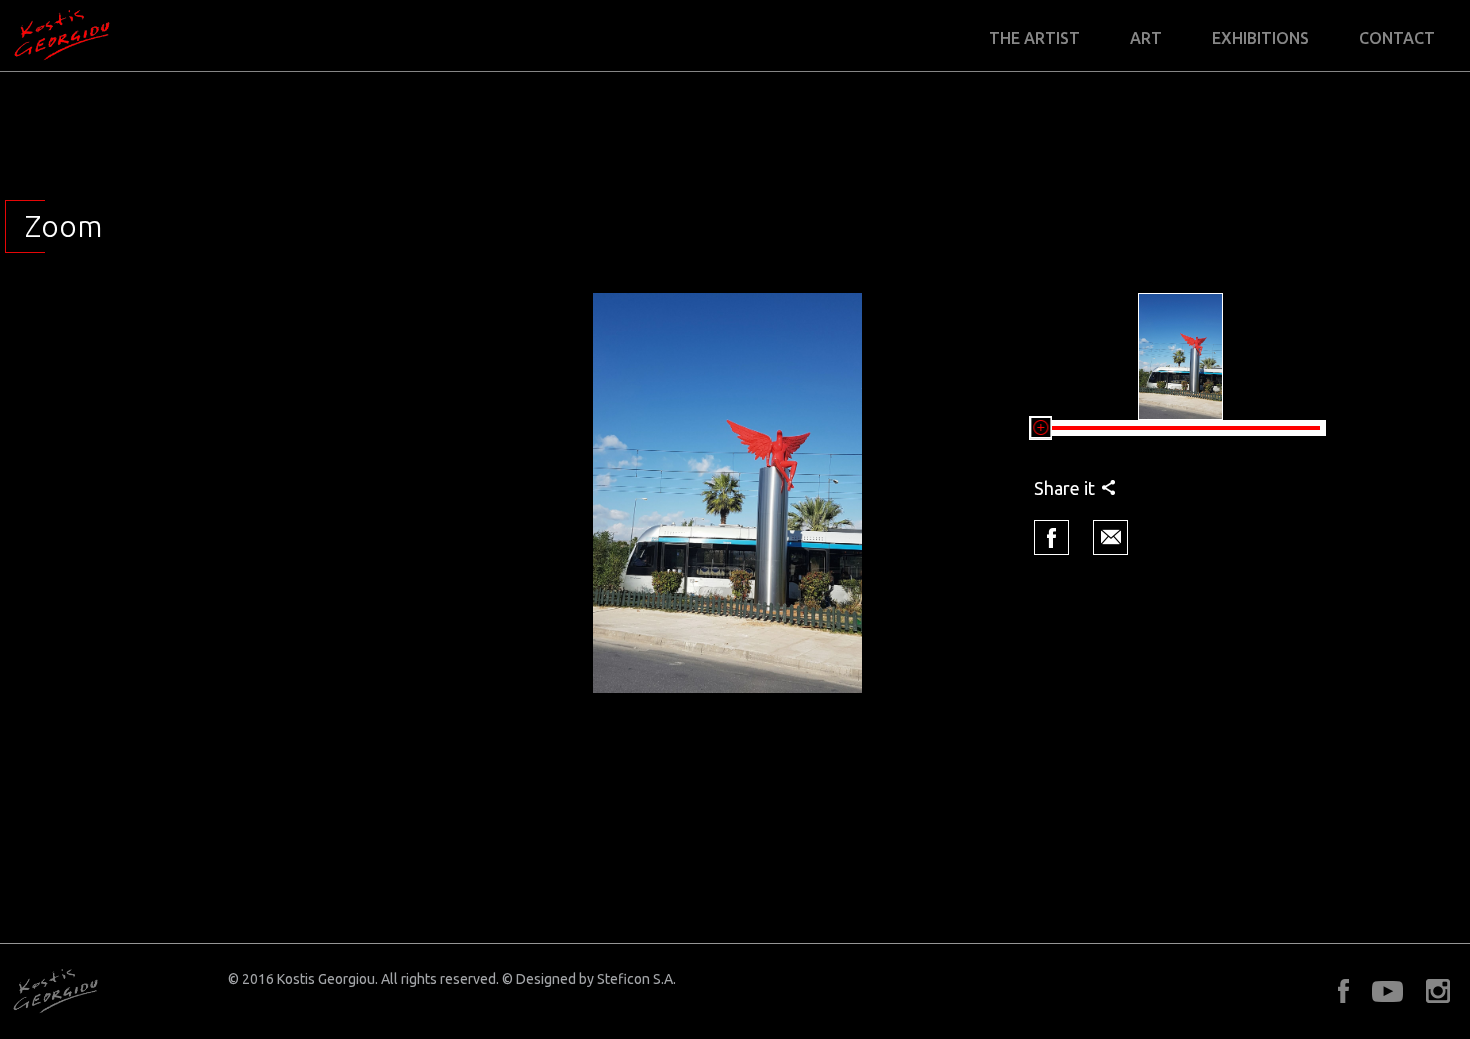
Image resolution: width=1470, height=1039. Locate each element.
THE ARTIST (1034, 38)
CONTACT (1397, 38)
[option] (727, 493)
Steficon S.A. (636, 979)
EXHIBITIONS (1260, 38)
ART (1146, 38)
